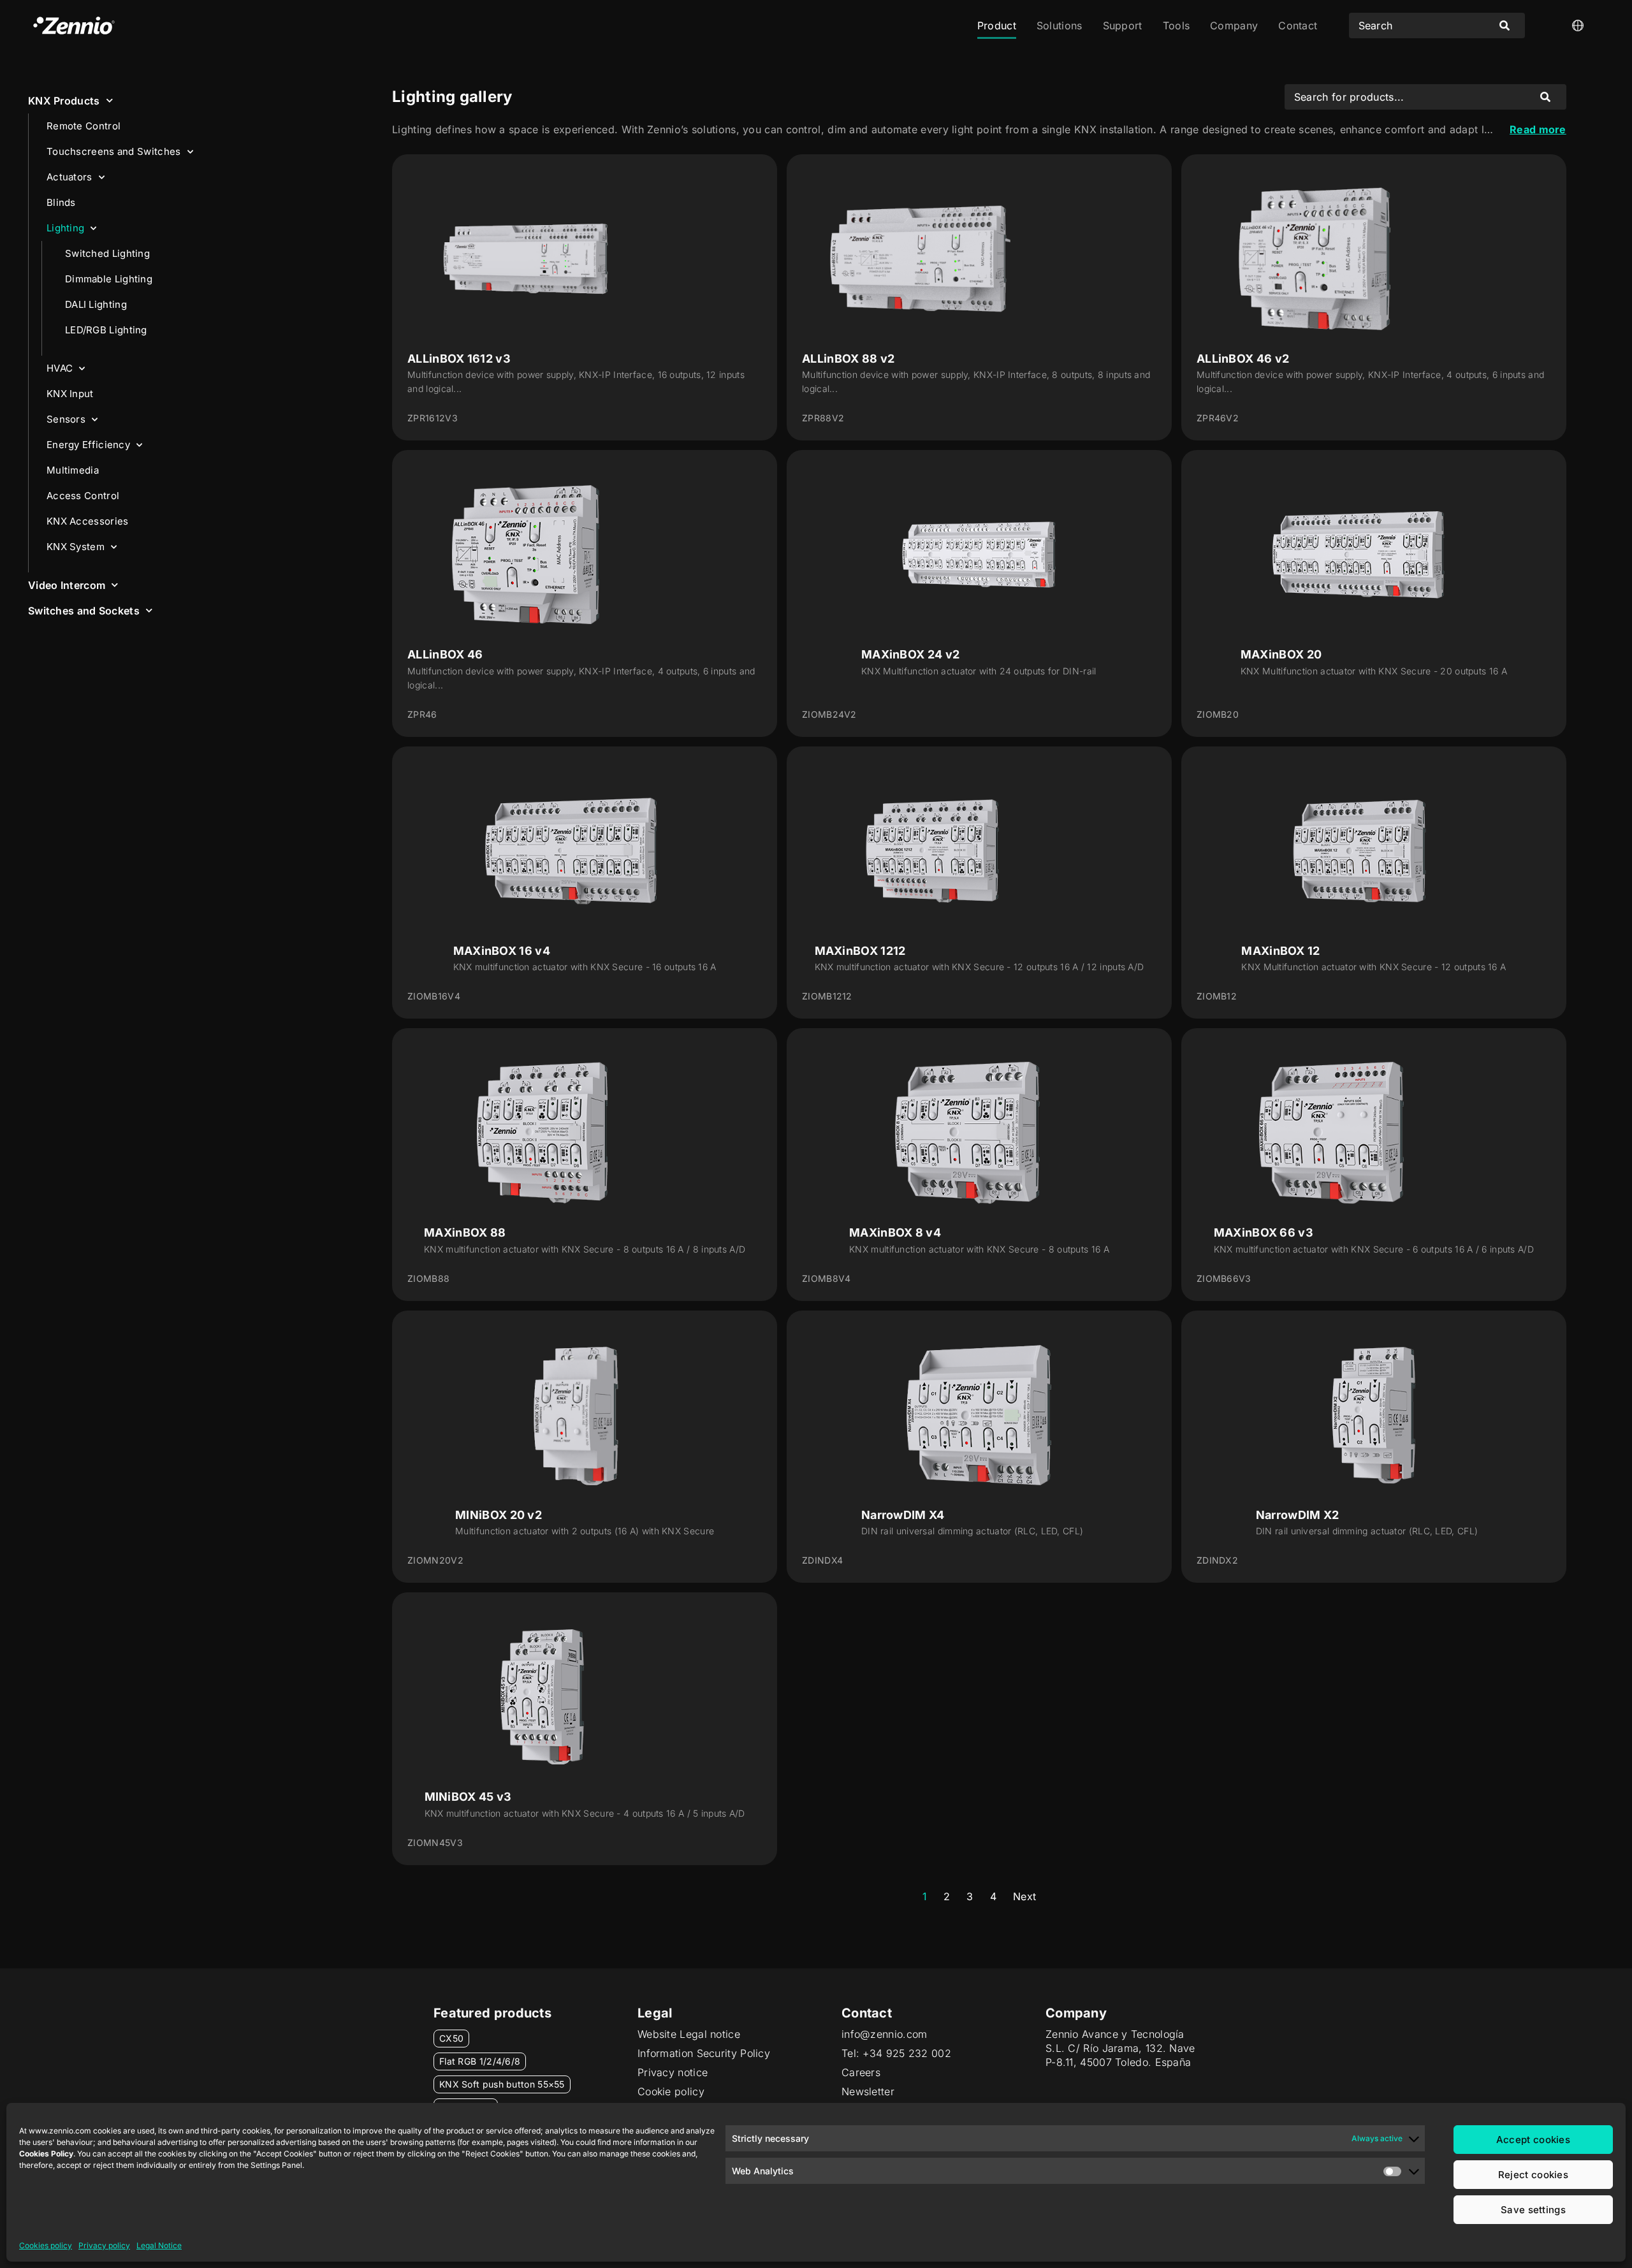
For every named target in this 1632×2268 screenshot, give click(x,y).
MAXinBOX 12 (1280, 951)
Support (1123, 25)
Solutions (1060, 25)
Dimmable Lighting (109, 279)
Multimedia (73, 470)
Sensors (66, 419)
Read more (1538, 129)
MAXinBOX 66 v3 (1264, 1232)
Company (1234, 25)
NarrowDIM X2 (1298, 1515)
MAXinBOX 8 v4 (895, 1232)
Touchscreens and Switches (114, 151)
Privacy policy (104, 2245)
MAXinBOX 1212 (860, 951)
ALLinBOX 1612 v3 (459, 359)
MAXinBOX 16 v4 (502, 951)
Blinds (61, 202)
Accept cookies (1533, 2140)
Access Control (83, 496)
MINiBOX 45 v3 (468, 1797)
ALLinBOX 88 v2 (848, 359)
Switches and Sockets (84, 611)
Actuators (69, 177)
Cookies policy (46, 2245)
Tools (1177, 25)
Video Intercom (67, 585)
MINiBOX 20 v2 (499, 1515)
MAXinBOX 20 (1281, 654)
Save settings (1533, 2210)
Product (997, 25)
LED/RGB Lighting (106, 330)
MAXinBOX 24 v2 (910, 654)
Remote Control (84, 126)
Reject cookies (1533, 2175)
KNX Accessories (88, 521)
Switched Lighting (107, 253)
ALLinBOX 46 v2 (1243, 359)
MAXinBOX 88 (465, 1232)
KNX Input (70, 394)
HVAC (60, 368)
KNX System (76, 547)
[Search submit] (1504, 25)
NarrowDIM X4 (903, 1515)
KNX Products (64, 101)
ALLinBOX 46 (445, 654)
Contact (1298, 25)
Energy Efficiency (88, 445)
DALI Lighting (96, 304)
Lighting (65, 228)
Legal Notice (159, 2245)
